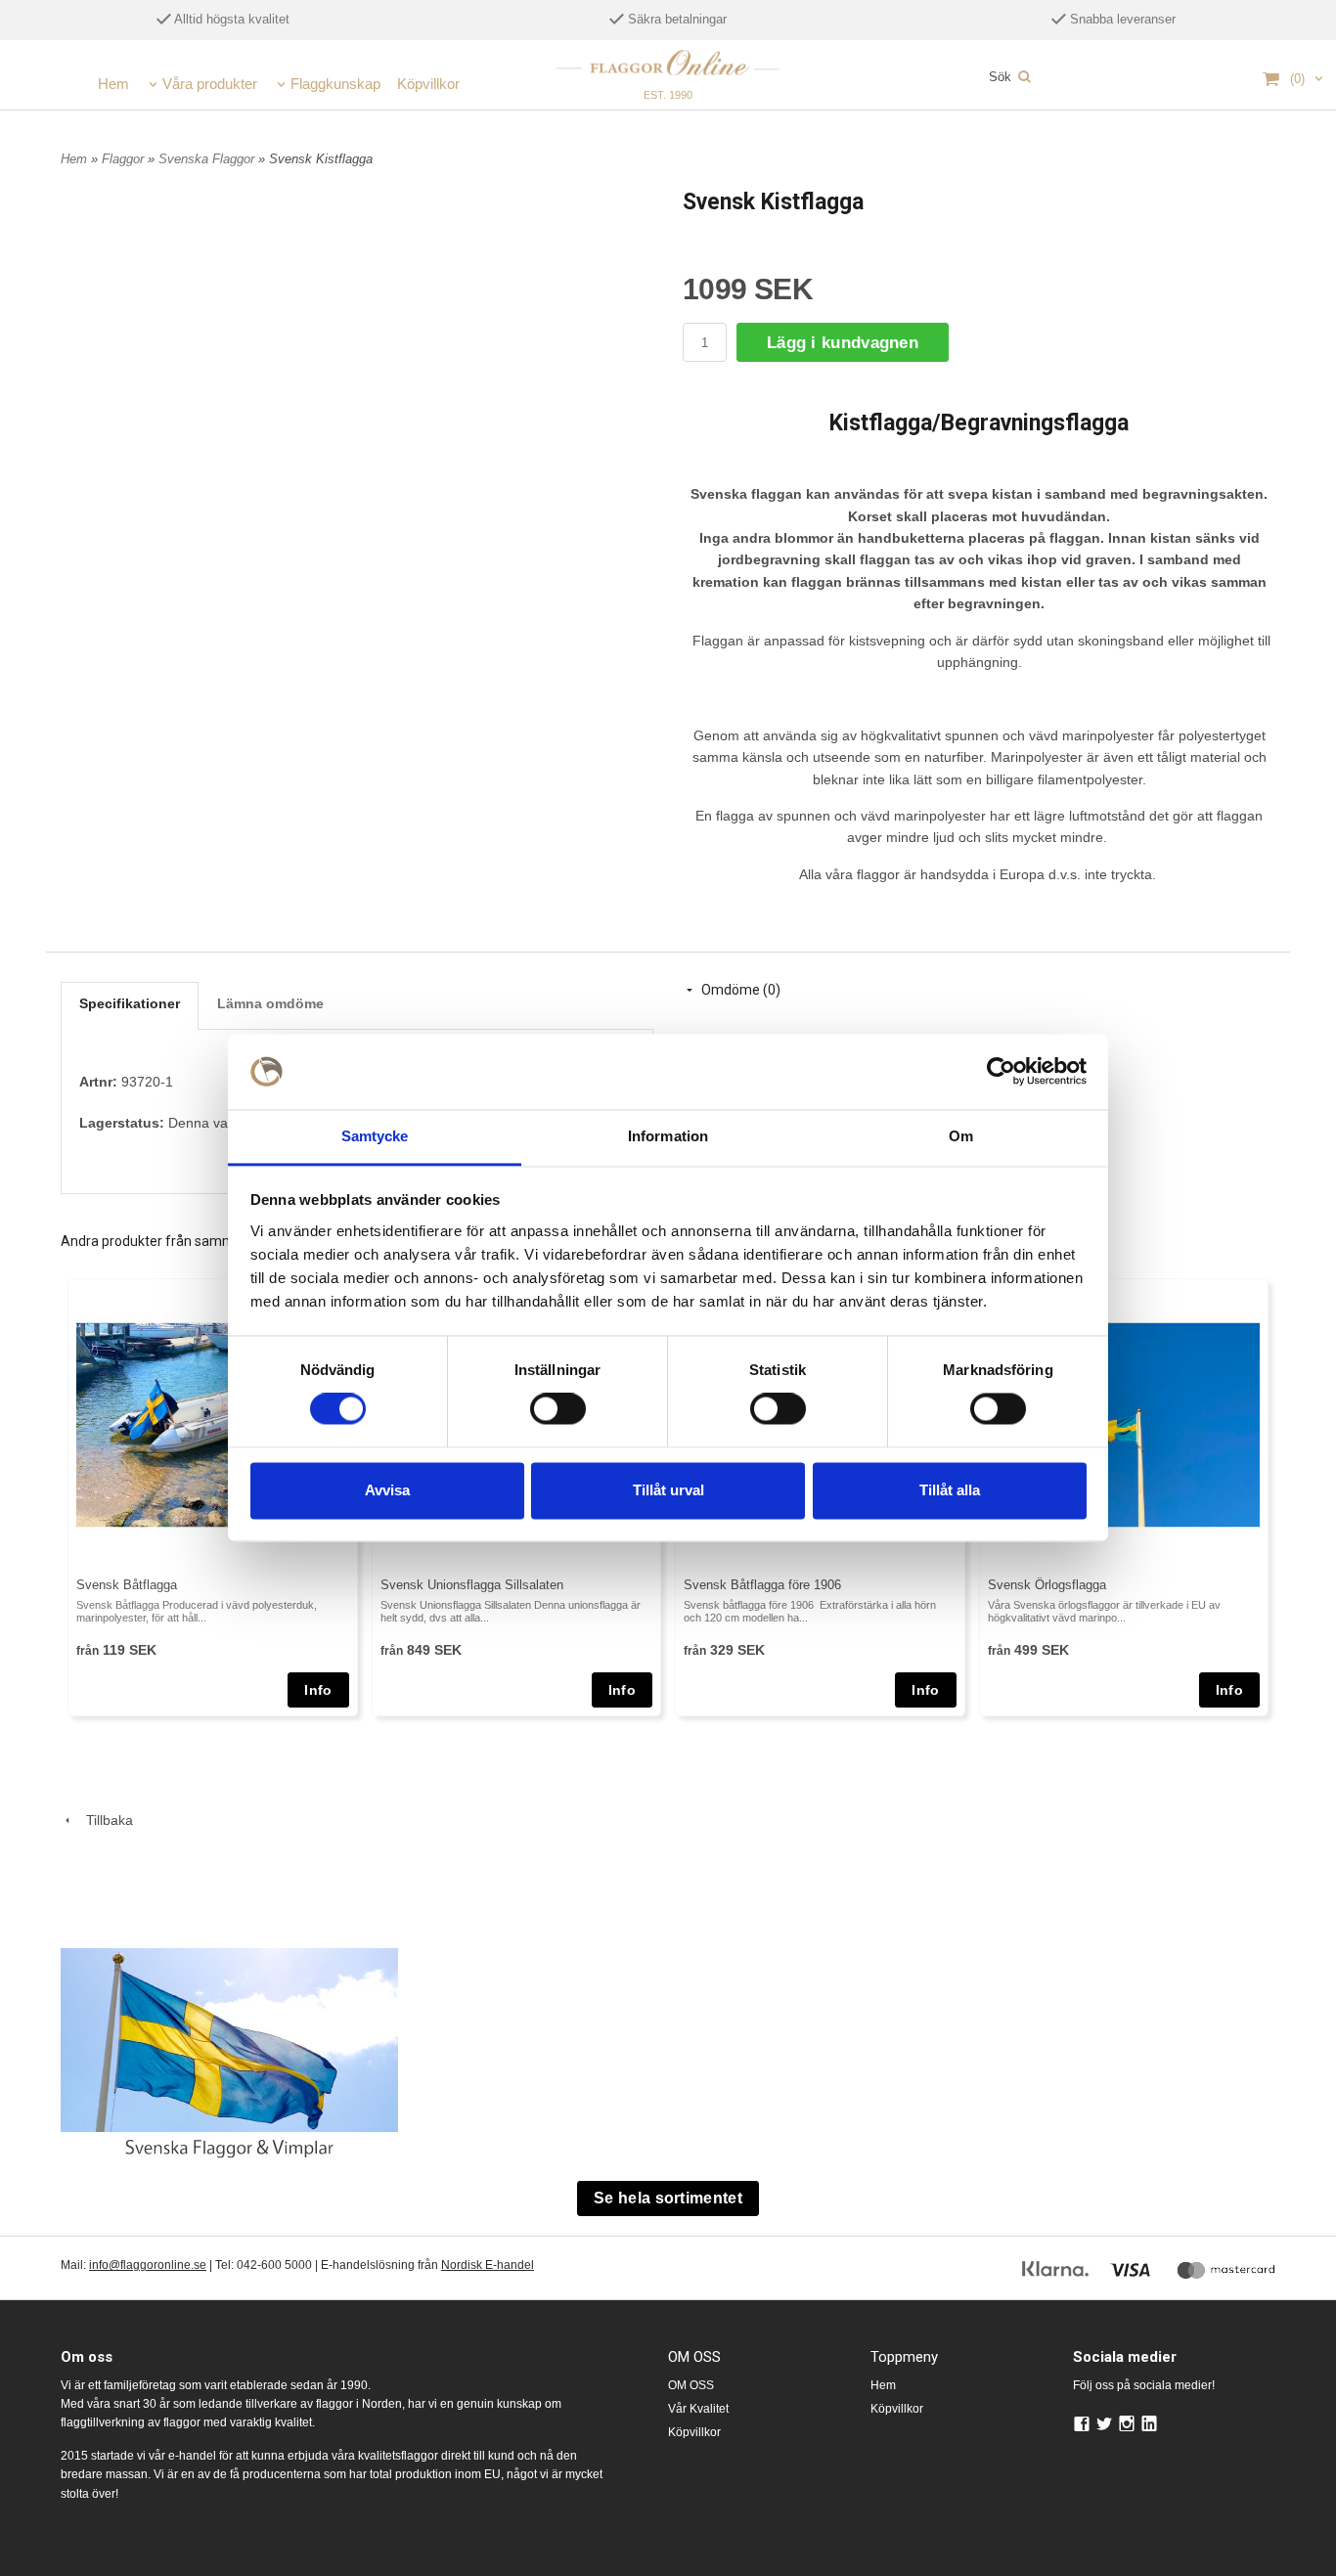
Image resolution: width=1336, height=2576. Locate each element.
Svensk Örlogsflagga (1047, 1585)
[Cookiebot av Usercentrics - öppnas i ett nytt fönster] (1001, 1072)
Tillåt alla (950, 1490)
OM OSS (691, 2385)
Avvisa (387, 1490)
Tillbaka (104, 1820)
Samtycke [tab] (375, 1136)
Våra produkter (210, 84)
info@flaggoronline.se (148, 2265)
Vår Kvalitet (698, 2409)
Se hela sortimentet (668, 2198)
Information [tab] (668, 1136)
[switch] (558, 1409)
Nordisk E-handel (488, 2265)
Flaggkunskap (335, 84)
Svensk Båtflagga (127, 1585)
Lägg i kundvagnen (843, 343)
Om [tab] (961, 1136)
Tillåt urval (668, 1490)
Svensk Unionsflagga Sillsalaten (472, 1585)
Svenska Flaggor (208, 159)
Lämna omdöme (270, 1003)
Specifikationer (130, 1003)
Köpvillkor (428, 84)
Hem (113, 84)
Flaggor (125, 159)
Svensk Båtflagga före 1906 (762, 1585)
